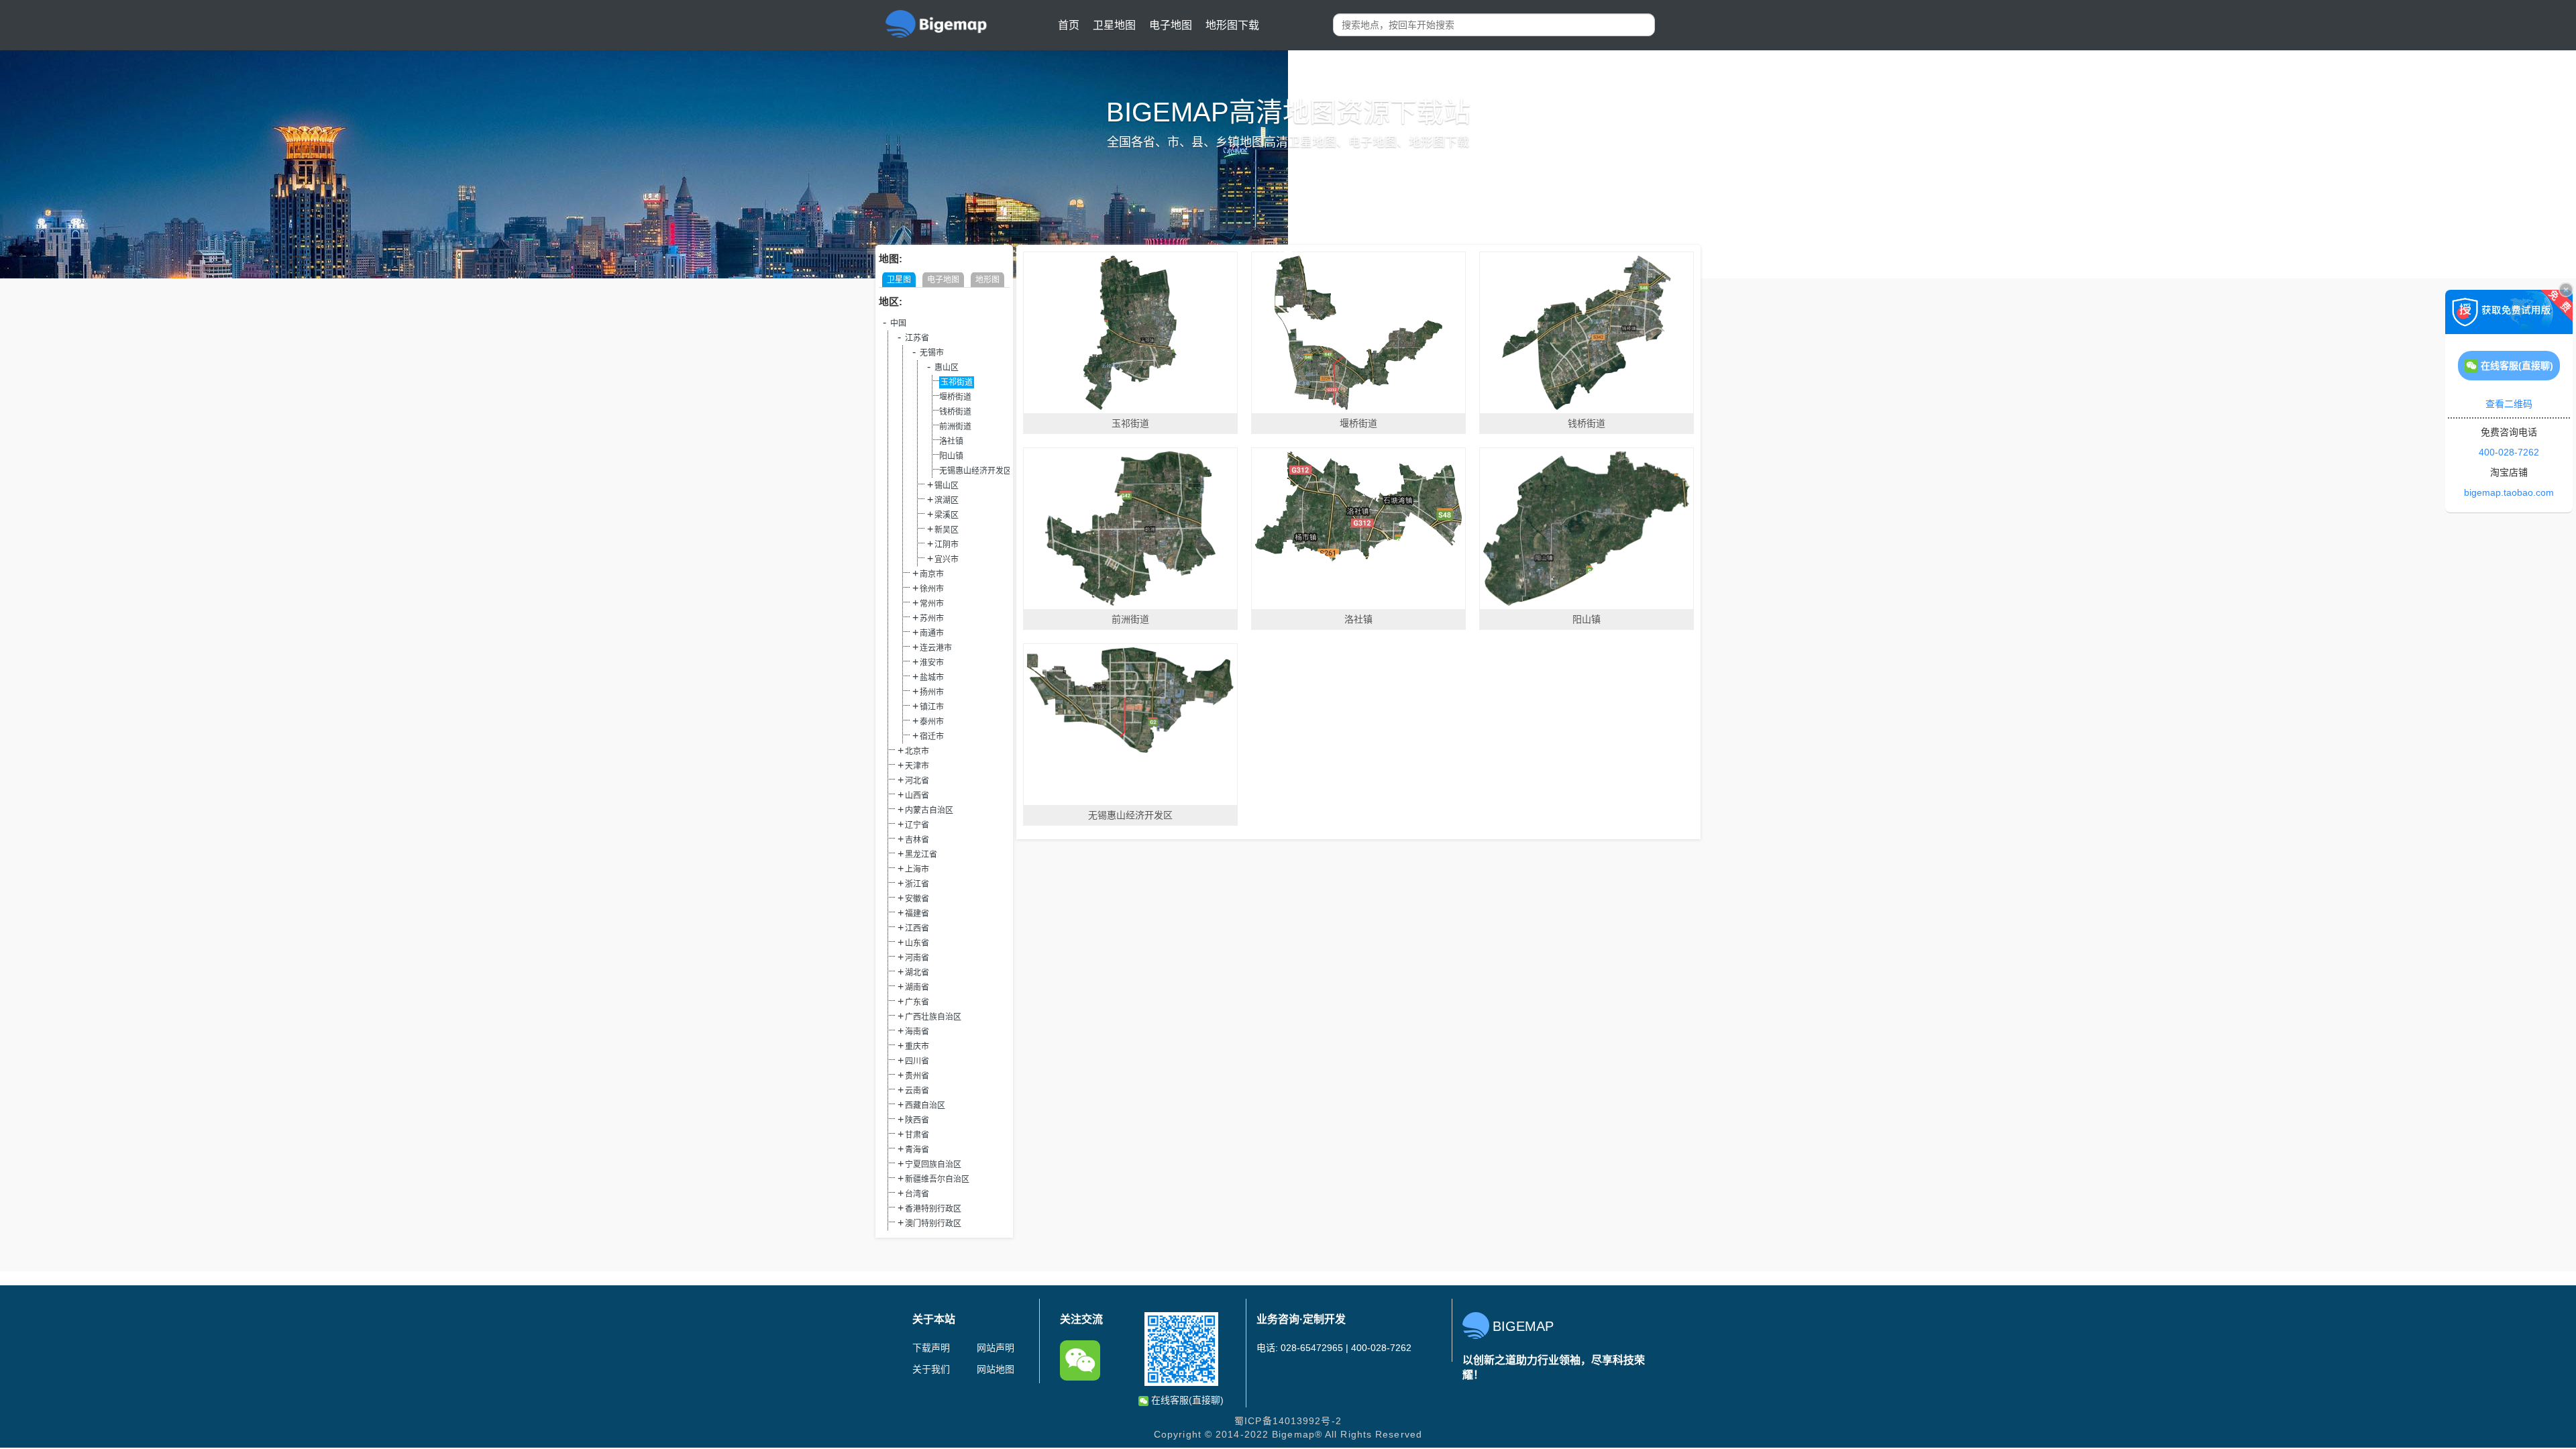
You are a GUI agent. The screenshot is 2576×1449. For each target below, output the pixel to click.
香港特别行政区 (933, 1209)
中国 (898, 323)
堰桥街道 (955, 397)
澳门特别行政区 (933, 1224)
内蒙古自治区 (929, 810)
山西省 (917, 796)
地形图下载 (1232, 25)
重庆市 (917, 1046)
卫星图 (899, 280)
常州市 (932, 604)
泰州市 (932, 722)
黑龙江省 (921, 855)
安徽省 (917, 899)
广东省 (917, 1002)
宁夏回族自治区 (933, 1165)
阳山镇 (951, 456)
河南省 (917, 958)
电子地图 (1171, 25)
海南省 (917, 1032)
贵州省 (917, 1076)
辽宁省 (917, 825)
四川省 (917, 1061)
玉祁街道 (957, 382)
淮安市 (932, 663)
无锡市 (932, 353)
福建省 (917, 914)
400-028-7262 (2509, 452)
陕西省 (917, 1120)
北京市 (917, 751)
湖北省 (917, 973)
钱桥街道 (955, 412)
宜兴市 (947, 559)
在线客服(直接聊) (1186, 1400)
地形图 (987, 280)
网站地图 (996, 1369)
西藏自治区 (925, 1106)
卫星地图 (1114, 25)
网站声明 (996, 1348)
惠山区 (947, 368)
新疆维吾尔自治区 (937, 1179)
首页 (1069, 25)
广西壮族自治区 (933, 1017)
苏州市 (932, 619)
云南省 (917, 1091)
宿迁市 (932, 737)
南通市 (932, 633)
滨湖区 (947, 500)
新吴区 (947, 530)
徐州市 (932, 589)
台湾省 (917, 1194)
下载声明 (931, 1348)
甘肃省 (917, 1135)
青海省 (917, 1150)
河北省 (917, 781)
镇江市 (932, 707)
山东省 (917, 943)
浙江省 (917, 884)
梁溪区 (947, 515)
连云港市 (936, 648)
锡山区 (947, 486)
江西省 (917, 928)
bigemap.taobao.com (2509, 492)
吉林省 (917, 840)
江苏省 (917, 338)
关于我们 (931, 1369)
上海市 (917, 869)
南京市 (932, 574)
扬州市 (932, 692)
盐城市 (932, 678)
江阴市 (947, 545)
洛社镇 (951, 441)
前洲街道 (955, 427)
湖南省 (917, 987)
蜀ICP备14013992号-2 (1288, 1421)
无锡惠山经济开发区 (975, 471)
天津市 (917, 766)
